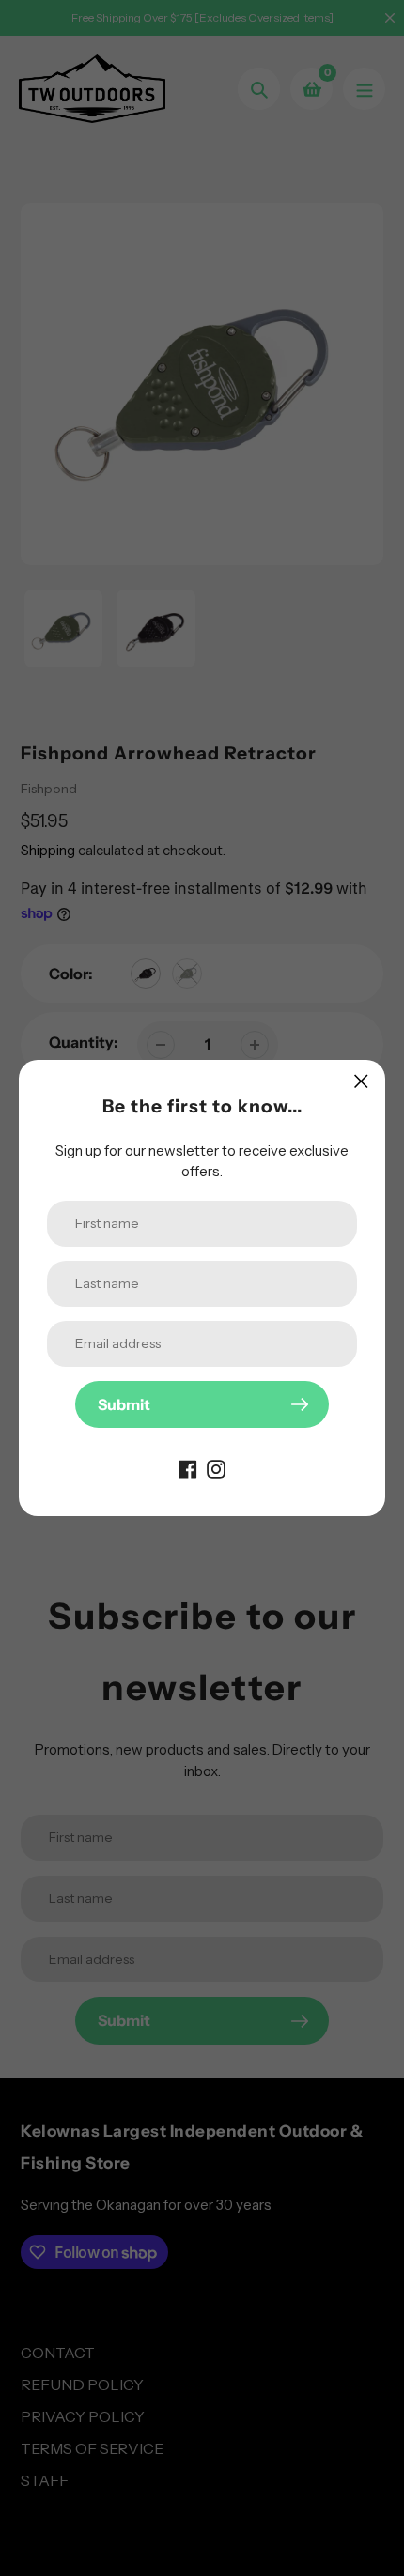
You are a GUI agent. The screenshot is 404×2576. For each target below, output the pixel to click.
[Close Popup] (361, 1081)
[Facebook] (188, 1467)
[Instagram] (216, 1467)
